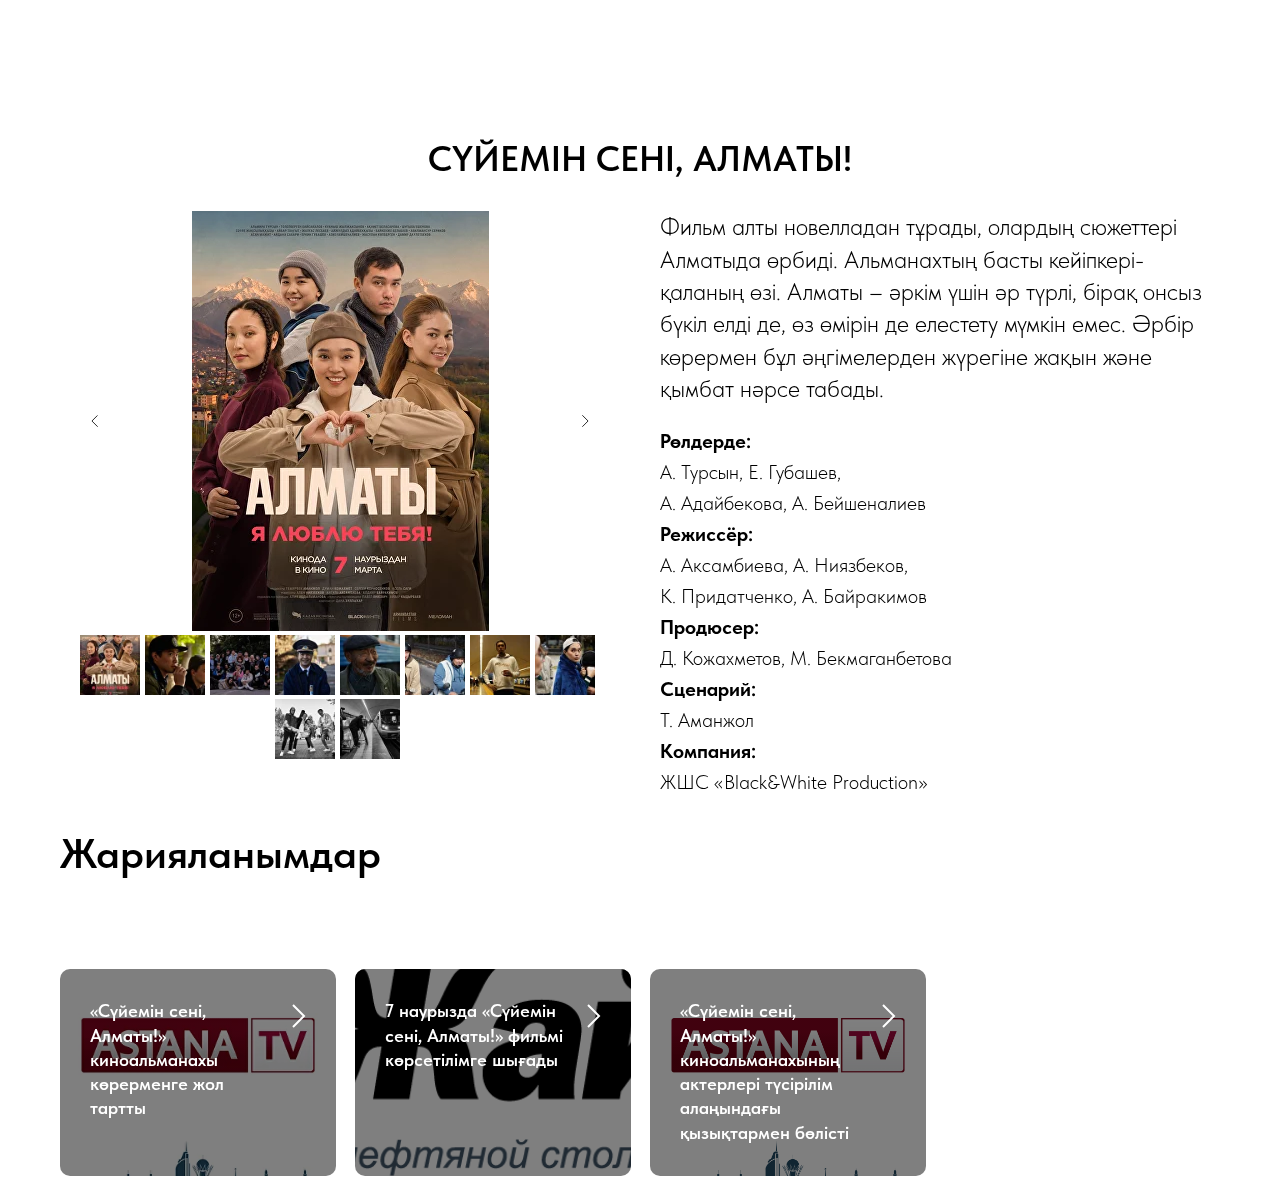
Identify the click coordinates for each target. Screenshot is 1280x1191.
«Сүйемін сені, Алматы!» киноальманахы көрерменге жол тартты (157, 1059)
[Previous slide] (95, 421)
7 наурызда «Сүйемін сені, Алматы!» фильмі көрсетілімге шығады (474, 1035)
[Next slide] (585, 421)
